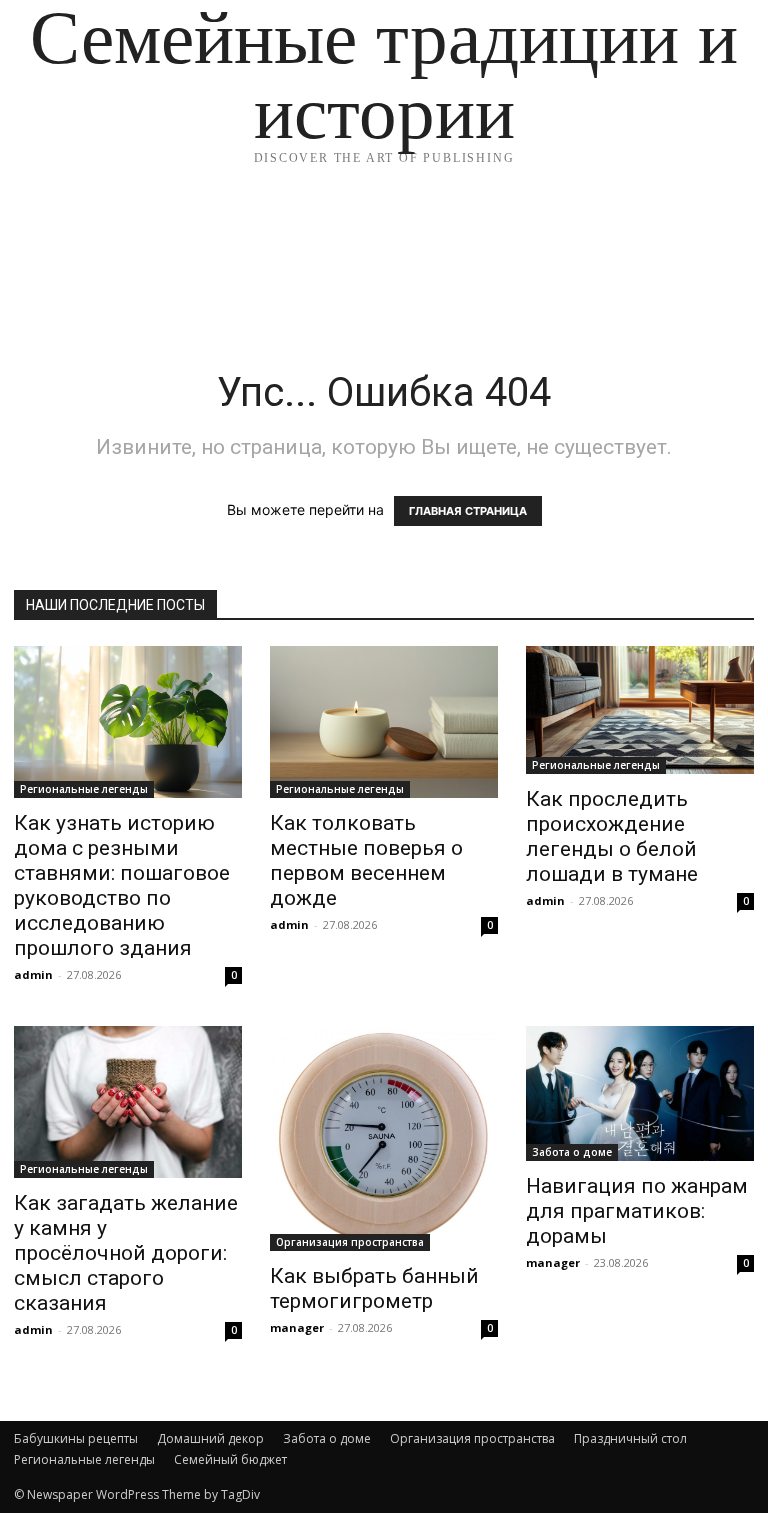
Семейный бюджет (230, 1459)
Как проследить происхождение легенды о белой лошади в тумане (612, 836)
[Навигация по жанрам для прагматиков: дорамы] (640, 1093)
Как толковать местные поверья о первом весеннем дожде (366, 860)
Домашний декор (210, 1438)
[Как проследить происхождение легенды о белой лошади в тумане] (640, 710)
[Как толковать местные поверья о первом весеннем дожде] (384, 722)
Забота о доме (572, 1152)
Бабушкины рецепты (76, 1438)
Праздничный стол (630, 1438)
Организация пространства (350, 1242)
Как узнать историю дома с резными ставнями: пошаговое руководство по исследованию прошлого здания (122, 885)
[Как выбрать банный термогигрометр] (384, 1138)
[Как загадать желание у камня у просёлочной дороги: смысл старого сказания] (128, 1102)
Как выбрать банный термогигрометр (374, 1288)
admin (33, 974)
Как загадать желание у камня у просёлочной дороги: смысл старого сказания (126, 1253)
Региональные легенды (84, 789)
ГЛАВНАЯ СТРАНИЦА (468, 511)
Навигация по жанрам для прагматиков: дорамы (637, 1211)
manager (297, 1327)
